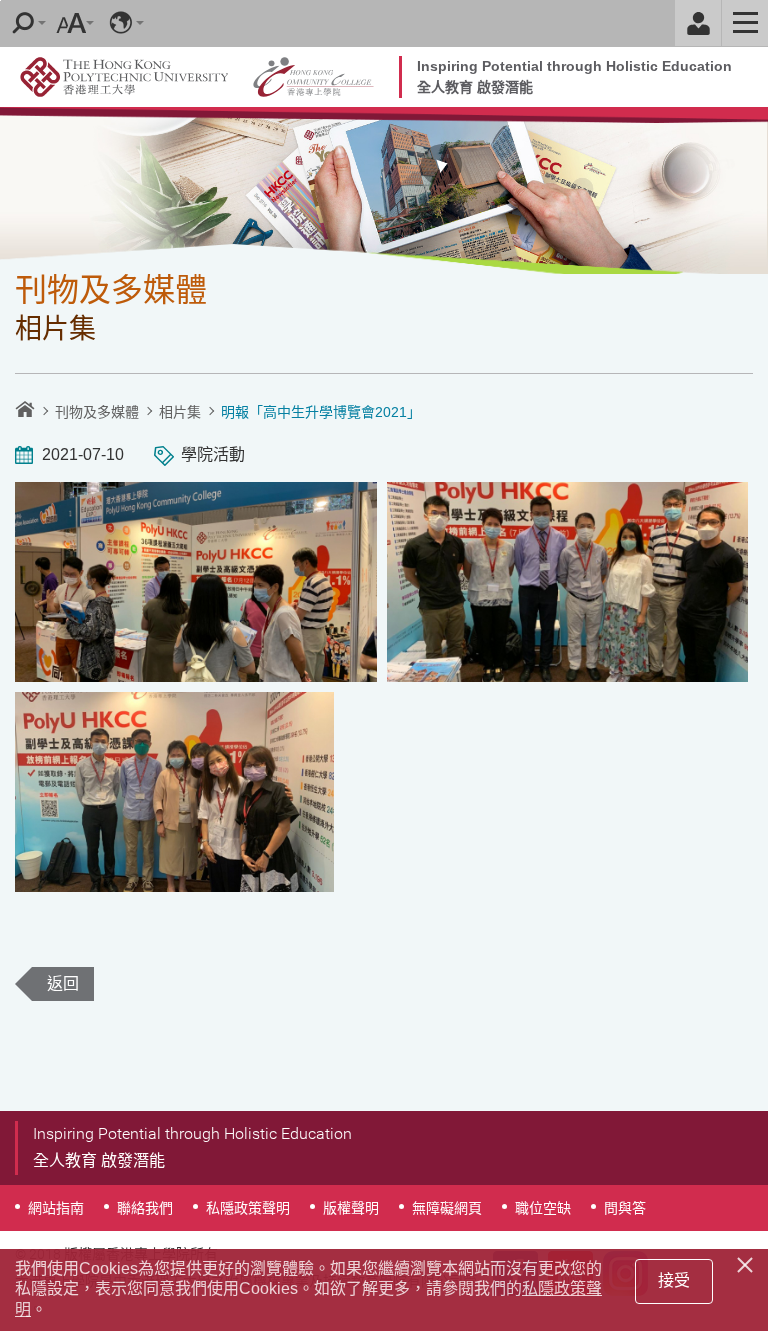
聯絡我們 (145, 1208)
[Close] (748, 1262)
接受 (674, 1280)
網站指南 (56, 1208)
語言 (121, 23)
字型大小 (71, 23)
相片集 (180, 412)
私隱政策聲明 (248, 1208)
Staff (698, 23)
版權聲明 (351, 1208)
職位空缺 (543, 1208)
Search (23, 23)
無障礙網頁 (447, 1208)
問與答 (625, 1208)
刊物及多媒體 (97, 412)
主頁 (25, 409)
